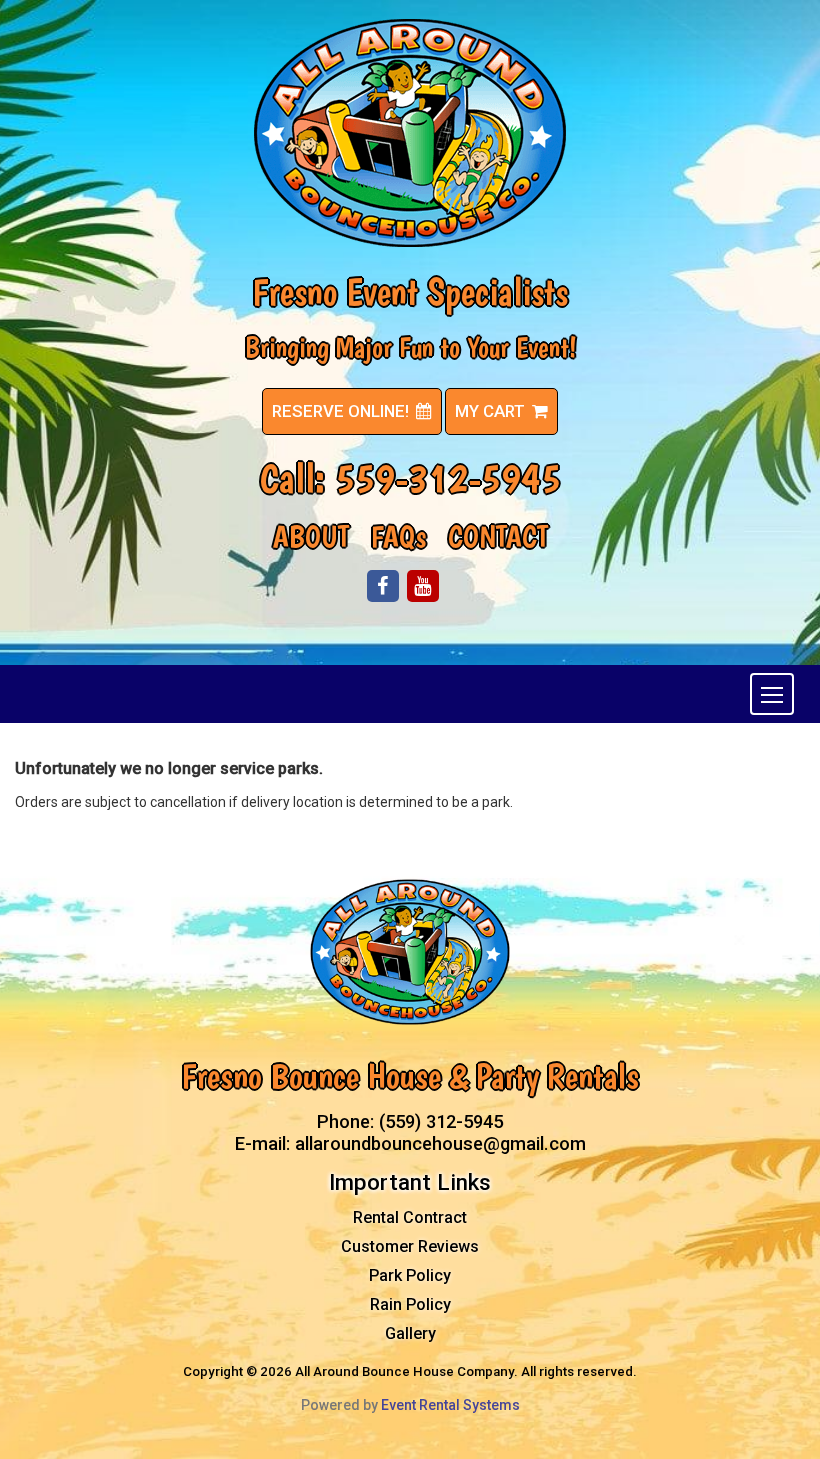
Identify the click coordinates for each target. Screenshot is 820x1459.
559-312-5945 (448, 477)
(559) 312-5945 (441, 1121)
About (311, 536)
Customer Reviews (410, 1246)
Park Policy (410, 1275)
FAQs (398, 536)
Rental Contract (410, 1217)
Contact (498, 536)
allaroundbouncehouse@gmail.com (440, 1143)
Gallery (410, 1333)
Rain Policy (410, 1304)
